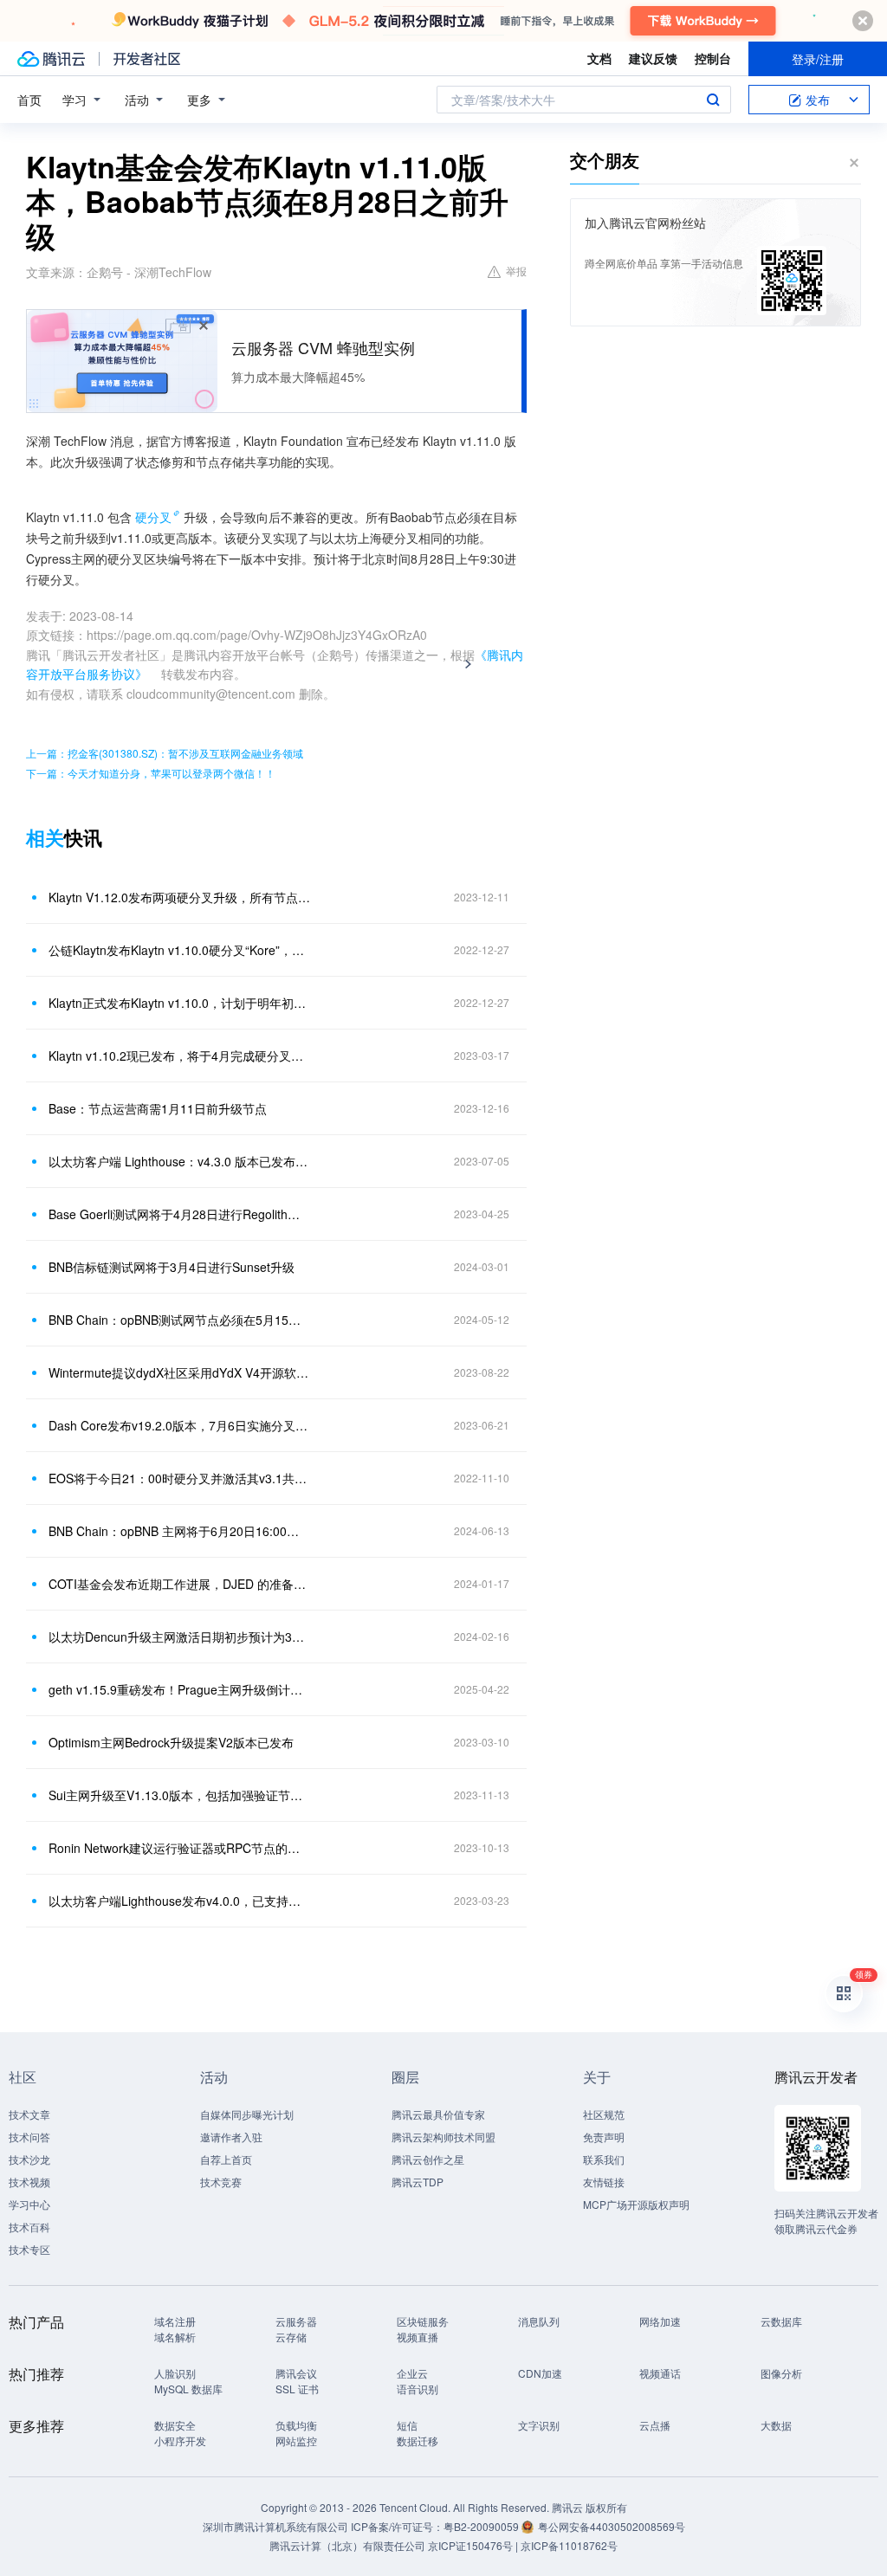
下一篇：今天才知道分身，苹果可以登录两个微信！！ (151, 773)
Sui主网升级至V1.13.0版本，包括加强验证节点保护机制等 (179, 1795)
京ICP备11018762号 (569, 2545)
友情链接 (604, 2182)
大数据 (776, 2425)
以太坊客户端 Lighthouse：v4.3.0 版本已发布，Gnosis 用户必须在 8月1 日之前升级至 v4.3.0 (179, 1161)
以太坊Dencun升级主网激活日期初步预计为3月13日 (179, 1637)
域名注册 (175, 2321)
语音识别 (418, 2389)
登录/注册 (818, 59)
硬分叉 (153, 517)
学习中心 (29, 2204)
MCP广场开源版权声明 (636, 2204)
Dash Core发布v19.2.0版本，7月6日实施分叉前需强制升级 (179, 1425)
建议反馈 (653, 58)
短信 (407, 2425)
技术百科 (29, 2227)
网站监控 (296, 2440)
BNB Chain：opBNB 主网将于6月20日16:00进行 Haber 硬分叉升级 (179, 1531)
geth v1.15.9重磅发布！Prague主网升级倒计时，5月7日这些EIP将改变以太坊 (179, 1689)
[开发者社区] (147, 59)
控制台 (713, 58)
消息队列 (539, 2321)
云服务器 (296, 2321)
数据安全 (175, 2425)
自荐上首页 (226, 2159)
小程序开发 (180, 2440)
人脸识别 (175, 2373)
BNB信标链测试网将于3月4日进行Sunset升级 (172, 1267)
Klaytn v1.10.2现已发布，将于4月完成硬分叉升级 (179, 1056)
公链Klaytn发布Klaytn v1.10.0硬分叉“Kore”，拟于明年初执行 (179, 950)
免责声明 (604, 2137)
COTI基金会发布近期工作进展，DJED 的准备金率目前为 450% (179, 1584)
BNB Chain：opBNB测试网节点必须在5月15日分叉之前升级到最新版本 (179, 1320)
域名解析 (175, 2337)
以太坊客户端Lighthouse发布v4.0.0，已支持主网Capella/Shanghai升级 (179, 1901)
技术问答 (29, 2137)
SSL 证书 (297, 2389)
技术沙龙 (29, 2159)
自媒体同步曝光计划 (247, 2114)
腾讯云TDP (418, 2182)
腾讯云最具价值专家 (438, 2114)
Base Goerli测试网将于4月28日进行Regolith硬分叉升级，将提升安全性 (179, 1214)
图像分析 (781, 2373)
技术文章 (29, 2114)
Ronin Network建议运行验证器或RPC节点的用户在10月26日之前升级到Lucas (179, 1848)
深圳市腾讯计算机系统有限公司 (275, 2526)
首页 (29, 100)
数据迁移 (418, 2440)
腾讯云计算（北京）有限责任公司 (347, 2545)
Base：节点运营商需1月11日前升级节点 (158, 1108)
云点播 (655, 2425)
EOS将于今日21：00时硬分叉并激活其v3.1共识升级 (179, 1478)
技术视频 (29, 2182)
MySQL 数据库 (188, 2389)
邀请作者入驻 (231, 2137)
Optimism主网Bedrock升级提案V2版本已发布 (171, 1742)
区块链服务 (423, 2321)
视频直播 (418, 2337)
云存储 (291, 2337)
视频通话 (660, 2373)
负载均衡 (296, 2425)
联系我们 (604, 2159)
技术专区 (29, 2249)
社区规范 (604, 2114)
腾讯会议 (296, 2373)
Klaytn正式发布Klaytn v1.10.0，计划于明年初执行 (179, 1003)
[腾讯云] (51, 59)
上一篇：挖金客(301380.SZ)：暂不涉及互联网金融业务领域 (165, 753)
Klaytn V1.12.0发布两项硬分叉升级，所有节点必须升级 (179, 897)
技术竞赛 (221, 2182)
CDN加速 (540, 2373)
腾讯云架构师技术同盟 (443, 2137)
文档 (599, 58)
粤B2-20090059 (482, 2526)
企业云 (412, 2373)
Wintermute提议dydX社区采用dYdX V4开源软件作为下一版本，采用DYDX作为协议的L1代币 (179, 1372)
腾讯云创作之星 (428, 2159)
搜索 (713, 100)
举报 (516, 271)
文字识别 (539, 2425)
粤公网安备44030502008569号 (612, 2526)
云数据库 (781, 2321)
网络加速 (660, 2321)
